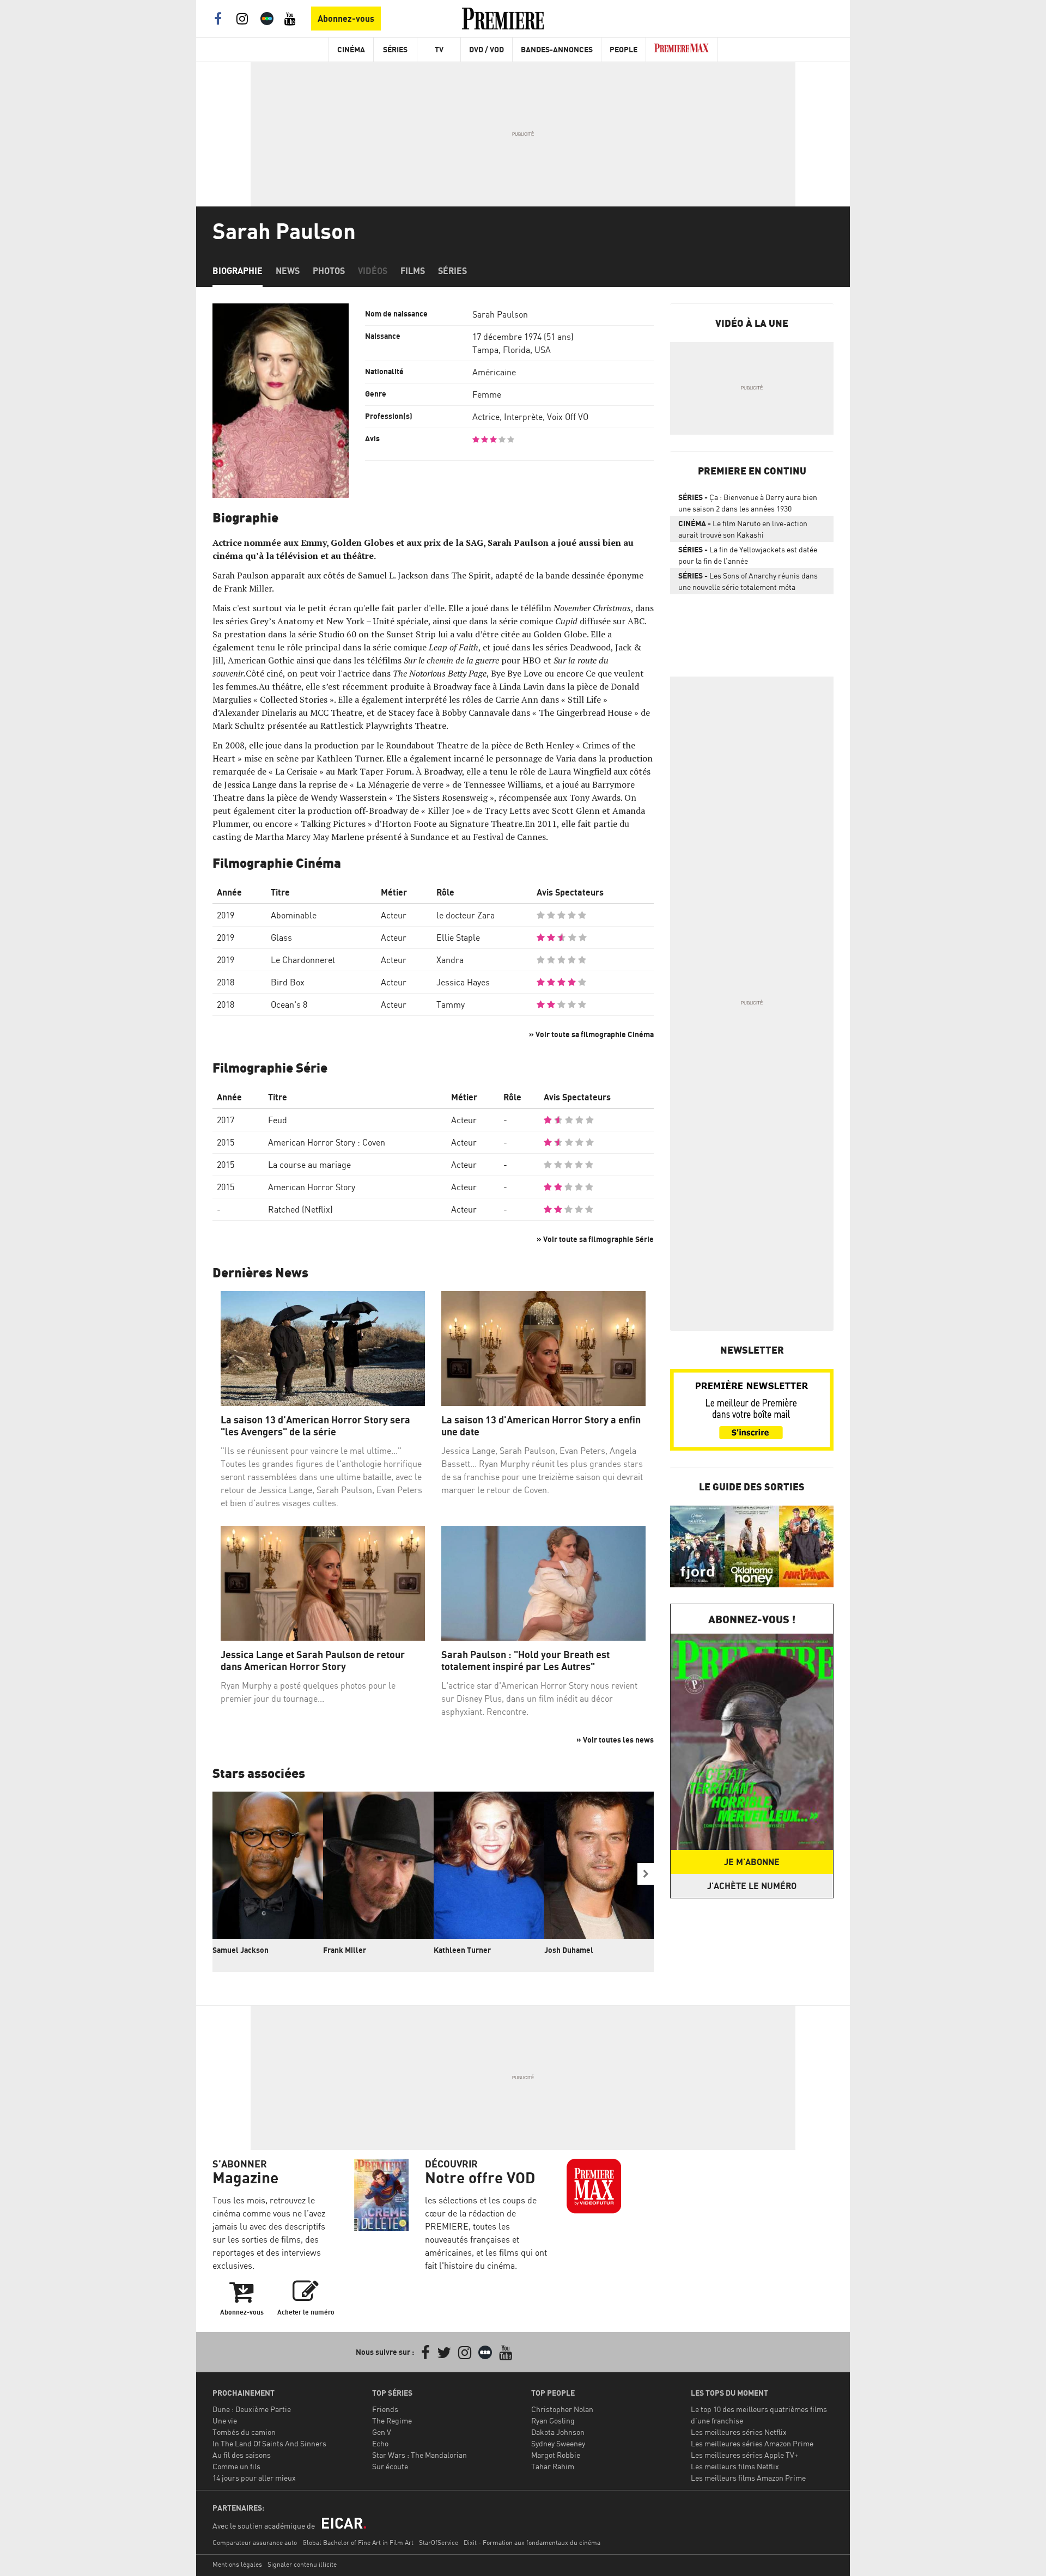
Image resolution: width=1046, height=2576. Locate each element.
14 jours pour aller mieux (254, 2478)
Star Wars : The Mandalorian (419, 2455)
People (624, 49)
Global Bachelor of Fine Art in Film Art (358, 2542)
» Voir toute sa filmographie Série (595, 1239)
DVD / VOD (486, 49)
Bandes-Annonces (557, 49)
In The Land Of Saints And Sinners (269, 2443)
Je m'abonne (752, 1862)
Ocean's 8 (289, 1004)
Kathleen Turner (462, 1950)
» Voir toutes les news (615, 1740)
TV (439, 49)
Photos (329, 271)
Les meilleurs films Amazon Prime (748, 2478)
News (288, 271)
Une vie (225, 2420)
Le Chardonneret (303, 960)
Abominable (294, 915)
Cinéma (351, 49)
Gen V (382, 2432)
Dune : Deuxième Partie (252, 2409)
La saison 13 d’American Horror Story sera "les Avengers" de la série (315, 1426)
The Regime (392, 2420)
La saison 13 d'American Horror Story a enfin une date (541, 1426)
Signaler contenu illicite (302, 2564)
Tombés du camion (244, 2432)
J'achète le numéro (752, 1886)
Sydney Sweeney (558, 2443)
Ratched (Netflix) (300, 1209)
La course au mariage (309, 1165)
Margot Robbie (556, 2455)
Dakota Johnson (558, 2432)
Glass (281, 937)
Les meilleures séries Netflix (739, 2432)
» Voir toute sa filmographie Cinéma (591, 1034)
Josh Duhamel (569, 1950)
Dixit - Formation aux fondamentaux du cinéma (532, 2542)
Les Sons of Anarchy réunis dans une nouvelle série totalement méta (748, 581)
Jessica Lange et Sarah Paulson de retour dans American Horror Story (313, 1661)
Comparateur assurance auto (255, 2542)
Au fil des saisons (242, 2455)
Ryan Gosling (553, 2420)
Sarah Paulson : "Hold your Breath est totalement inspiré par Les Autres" (525, 1661)
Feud (278, 1120)
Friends (385, 2409)
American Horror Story (312, 1187)
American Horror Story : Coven (327, 1142)
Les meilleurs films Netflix (735, 2466)
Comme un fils (236, 2466)
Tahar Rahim (553, 2466)
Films (413, 271)
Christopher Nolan (562, 2409)
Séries (395, 49)
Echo (380, 2443)
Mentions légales (237, 2564)
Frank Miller (345, 1950)
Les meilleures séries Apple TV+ (744, 2455)
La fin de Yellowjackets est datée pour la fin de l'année (748, 555)
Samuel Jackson (241, 1950)
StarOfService (439, 2542)
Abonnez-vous (346, 19)
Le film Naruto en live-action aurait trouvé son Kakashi (743, 529)
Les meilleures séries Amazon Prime (752, 2443)
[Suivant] (646, 1874)
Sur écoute (390, 2466)
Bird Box (288, 982)
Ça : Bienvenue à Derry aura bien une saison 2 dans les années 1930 (748, 503)
